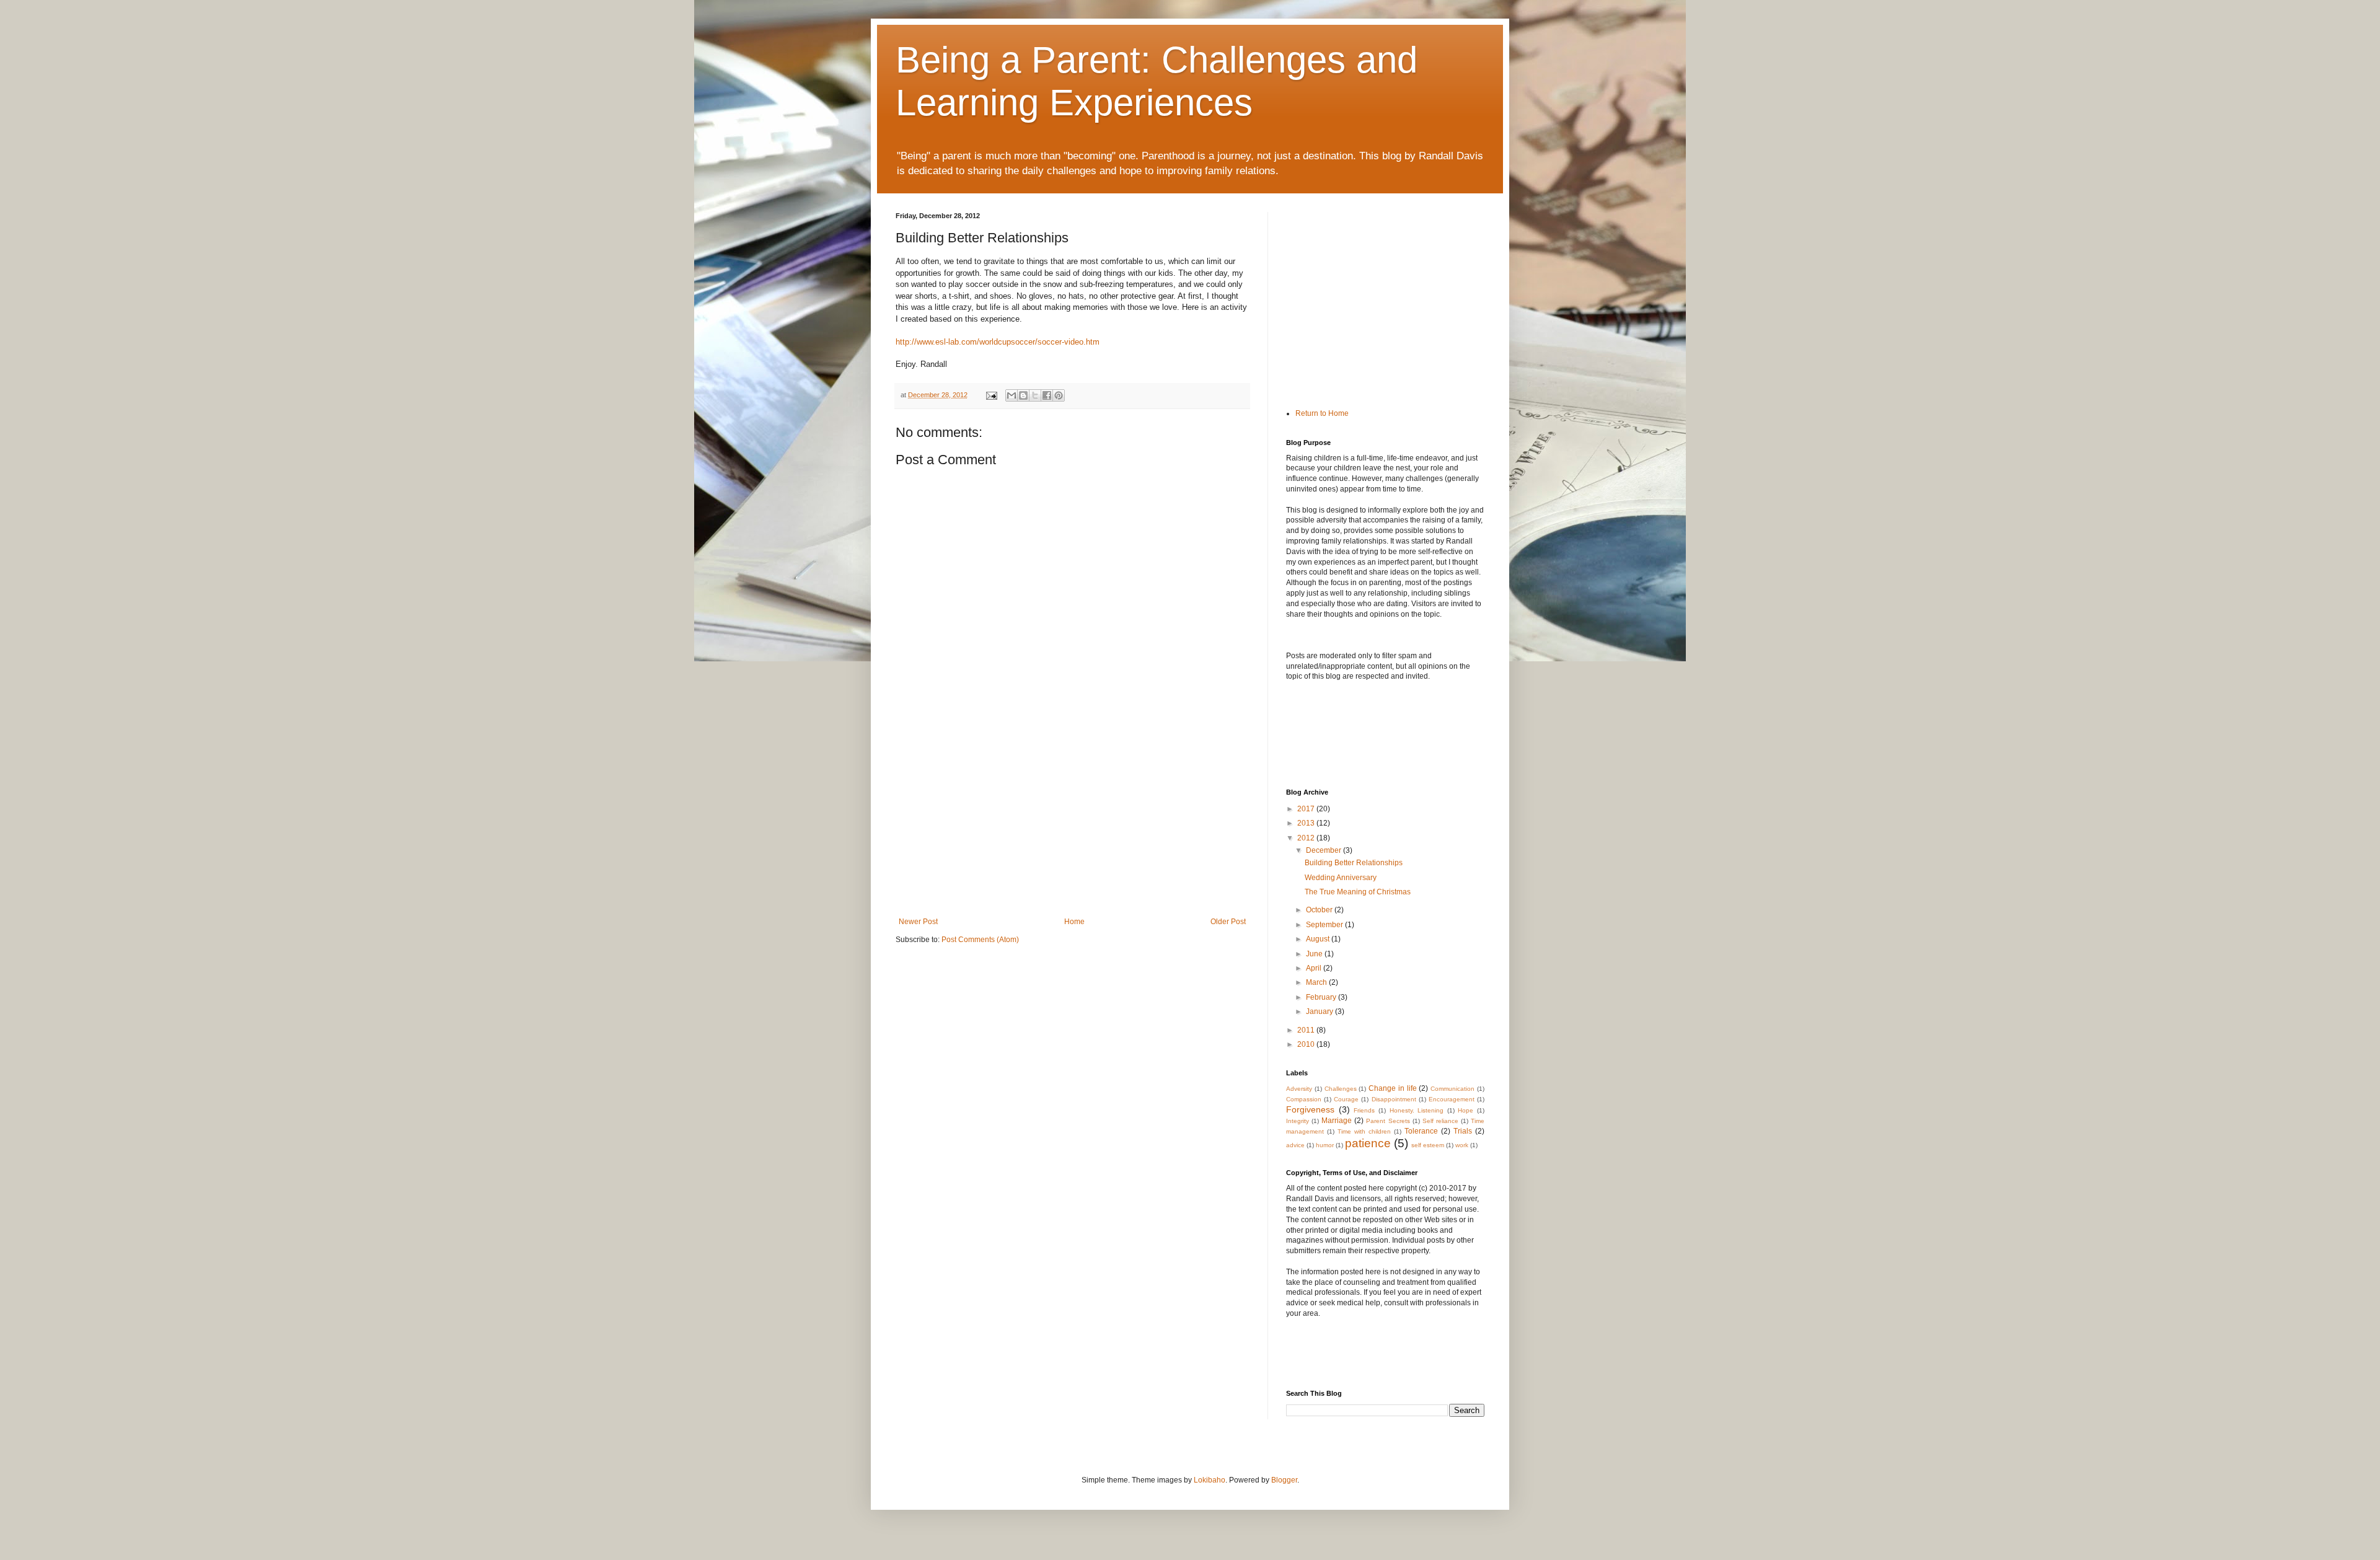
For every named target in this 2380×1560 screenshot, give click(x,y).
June (1315, 954)
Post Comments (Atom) (980, 940)
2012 (1307, 838)
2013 (1307, 823)
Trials (1463, 1131)
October (1320, 910)
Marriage (1337, 1121)
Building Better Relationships (1354, 863)
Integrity (1298, 1121)
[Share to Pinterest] (1059, 395)
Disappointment (1394, 1099)
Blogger (1284, 1480)
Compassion (1304, 1099)
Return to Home (1322, 413)
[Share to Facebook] (1047, 395)
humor (1325, 1145)
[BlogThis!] (1023, 395)
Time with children (1364, 1131)
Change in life (1393, 1088)
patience (1368, 1143)
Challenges (1341, 1089)
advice (1295, 1145)
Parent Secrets (1388, 1121)
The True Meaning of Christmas (1358, 892)
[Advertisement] (1072, 824)
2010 (1307, 1044)
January (1320, 1011)
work (1462, 1145)
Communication (1452, 1089)
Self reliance (1440, 1121)
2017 (1307, 809)
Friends (1364, 1110)
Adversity (1299, 1089)
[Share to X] (1035, 395)
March (1317, 982)
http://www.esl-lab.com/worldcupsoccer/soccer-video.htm (998, 342)
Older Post (1228, 922)
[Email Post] (991, 395)
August (1319, 939)
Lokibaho (1210, 1480)
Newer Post (918, 922)
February (1322, 997)
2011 (1307, 1030)
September (1325, 925)
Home (1074, 922)
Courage (1346, 1099)
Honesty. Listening (1417, 1110)
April (1315, 968)
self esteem (1428, 1145)
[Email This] (1011, 395)
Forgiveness (1310, 1109)
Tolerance (1421, 1131)
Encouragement (1452, 1099)
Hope (1465, 1110)
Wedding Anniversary (1341, 878)
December (1324, 850)
